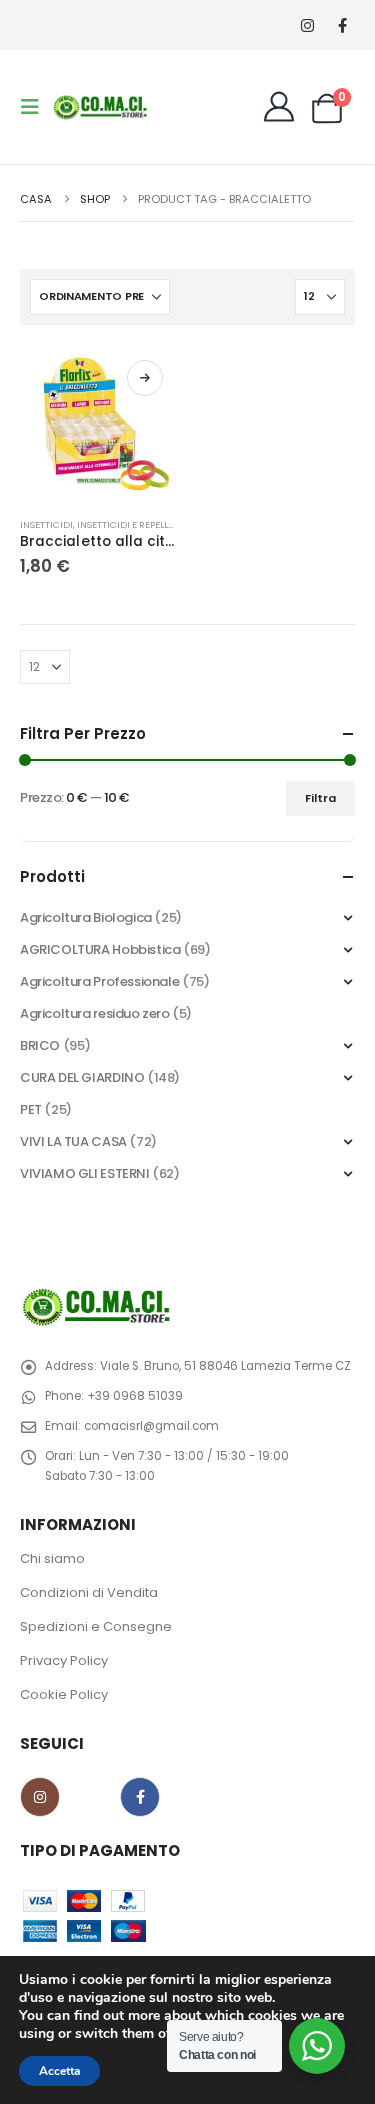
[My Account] (279, 107)
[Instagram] (307, 25)
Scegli (145, 378)
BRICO (40, 1045)
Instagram (40, 1797)
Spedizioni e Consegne (96, 1626)
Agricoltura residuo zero (95, 1013)
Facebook (140, 1797)
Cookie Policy (64, 1694)
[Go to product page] (99, 424)
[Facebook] (342, 25)
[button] (36, 107)
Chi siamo (52, 1558)
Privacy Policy (64, 1660)
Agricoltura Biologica (86, 917)
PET (31, 1109)
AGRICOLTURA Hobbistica (100, 949)
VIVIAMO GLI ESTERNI (85, 1173)
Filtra (320, 798)
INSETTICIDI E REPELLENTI (132, 524)
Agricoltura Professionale (99, 981)
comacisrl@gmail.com (151, 1426)
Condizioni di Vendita (89, 1592)
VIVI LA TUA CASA (73, 1141)
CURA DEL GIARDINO (82, 1077)
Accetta (59, 2071)
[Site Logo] (102, 106)
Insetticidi (46, 524)
